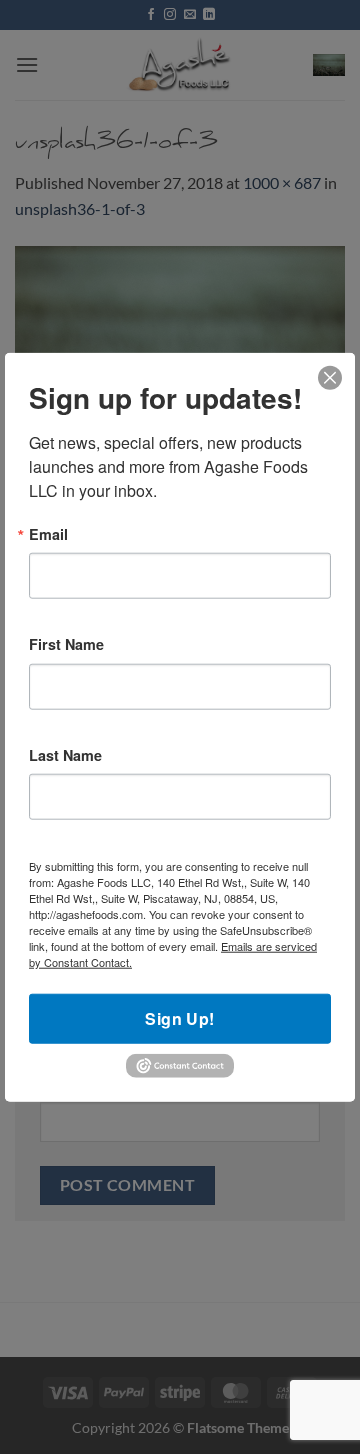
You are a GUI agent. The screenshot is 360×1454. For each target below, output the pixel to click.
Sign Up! (180, 1018)
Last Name (65, 755)
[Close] (330, 378)
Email (48, 534)
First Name (66, 644)
